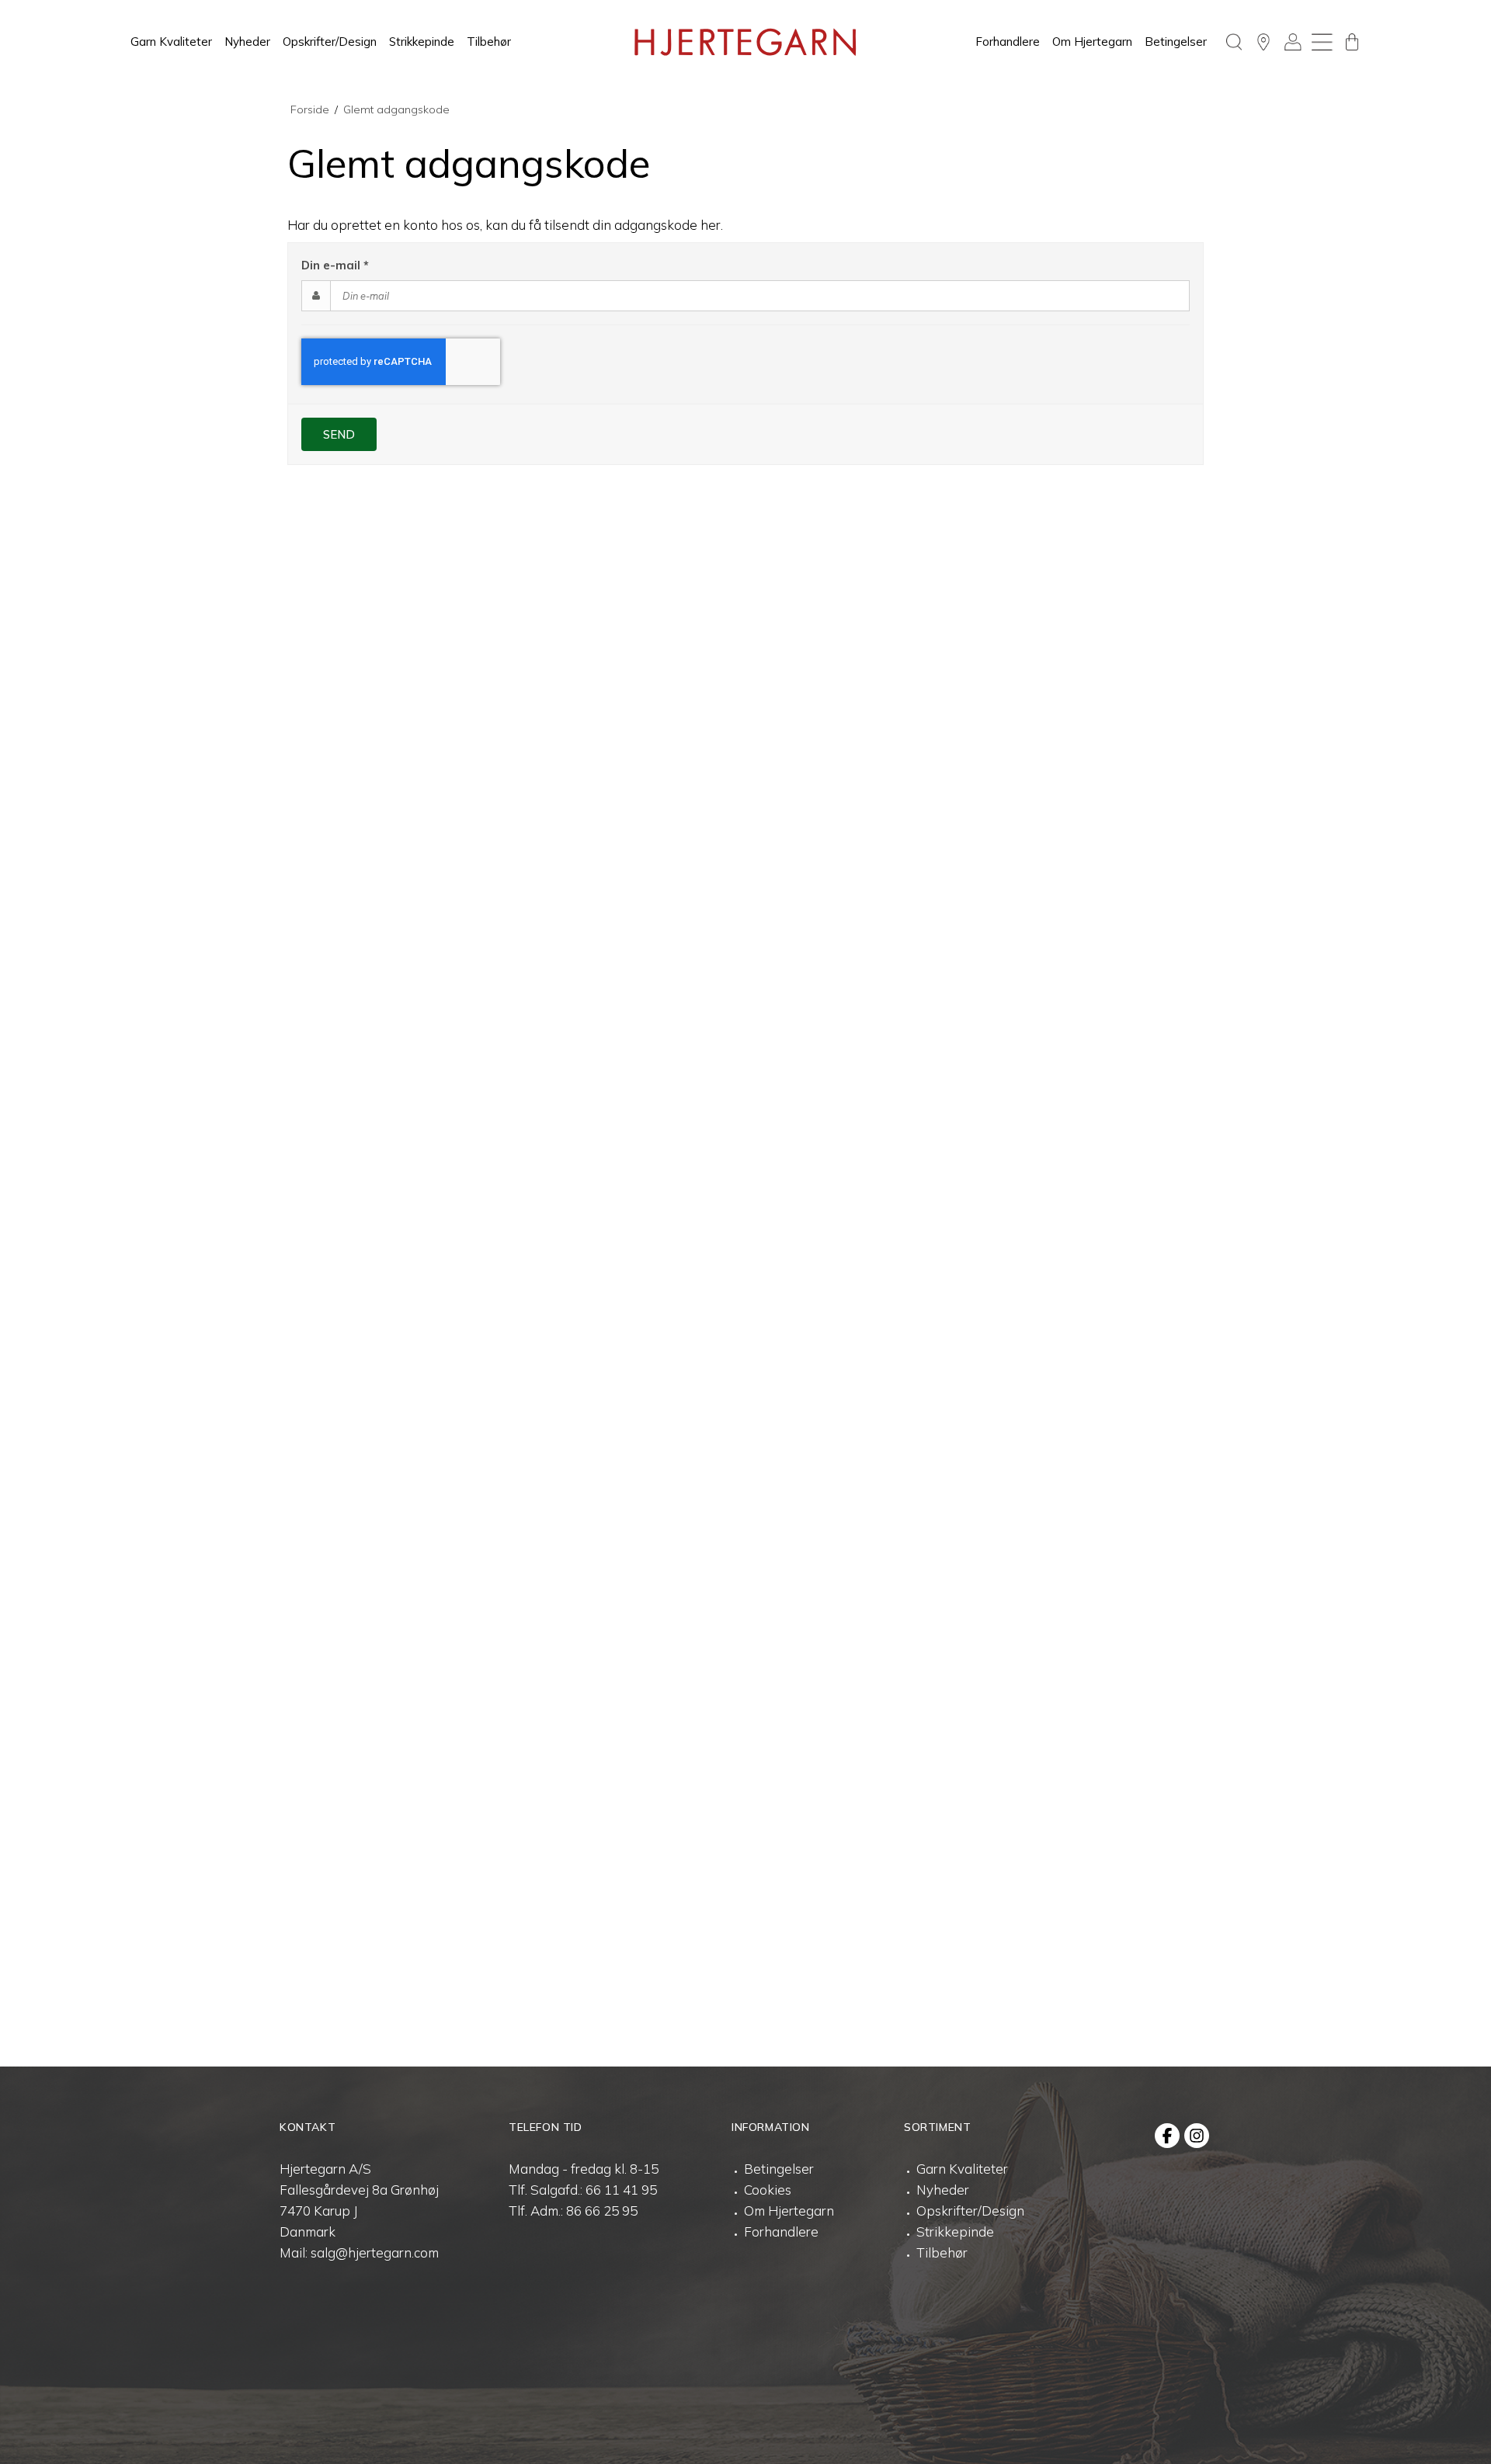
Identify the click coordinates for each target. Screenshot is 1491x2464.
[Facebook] (1167, 2136)
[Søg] (1234, 42)
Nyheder (247, 42)
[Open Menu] (1322, 42)
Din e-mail (335, 265)
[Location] (1263, 42)
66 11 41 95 (621, 2190)
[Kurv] (1352, 42)
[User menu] (1293, 42)
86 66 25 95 (602, 2211)
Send (339, 434)
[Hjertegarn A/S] (745, 42)
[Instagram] (1197, 2136)
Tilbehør (489, 42)
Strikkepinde (422, 42)
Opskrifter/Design (330, 42)
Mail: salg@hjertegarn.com (359, 2252)
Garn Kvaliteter (171, 42)
